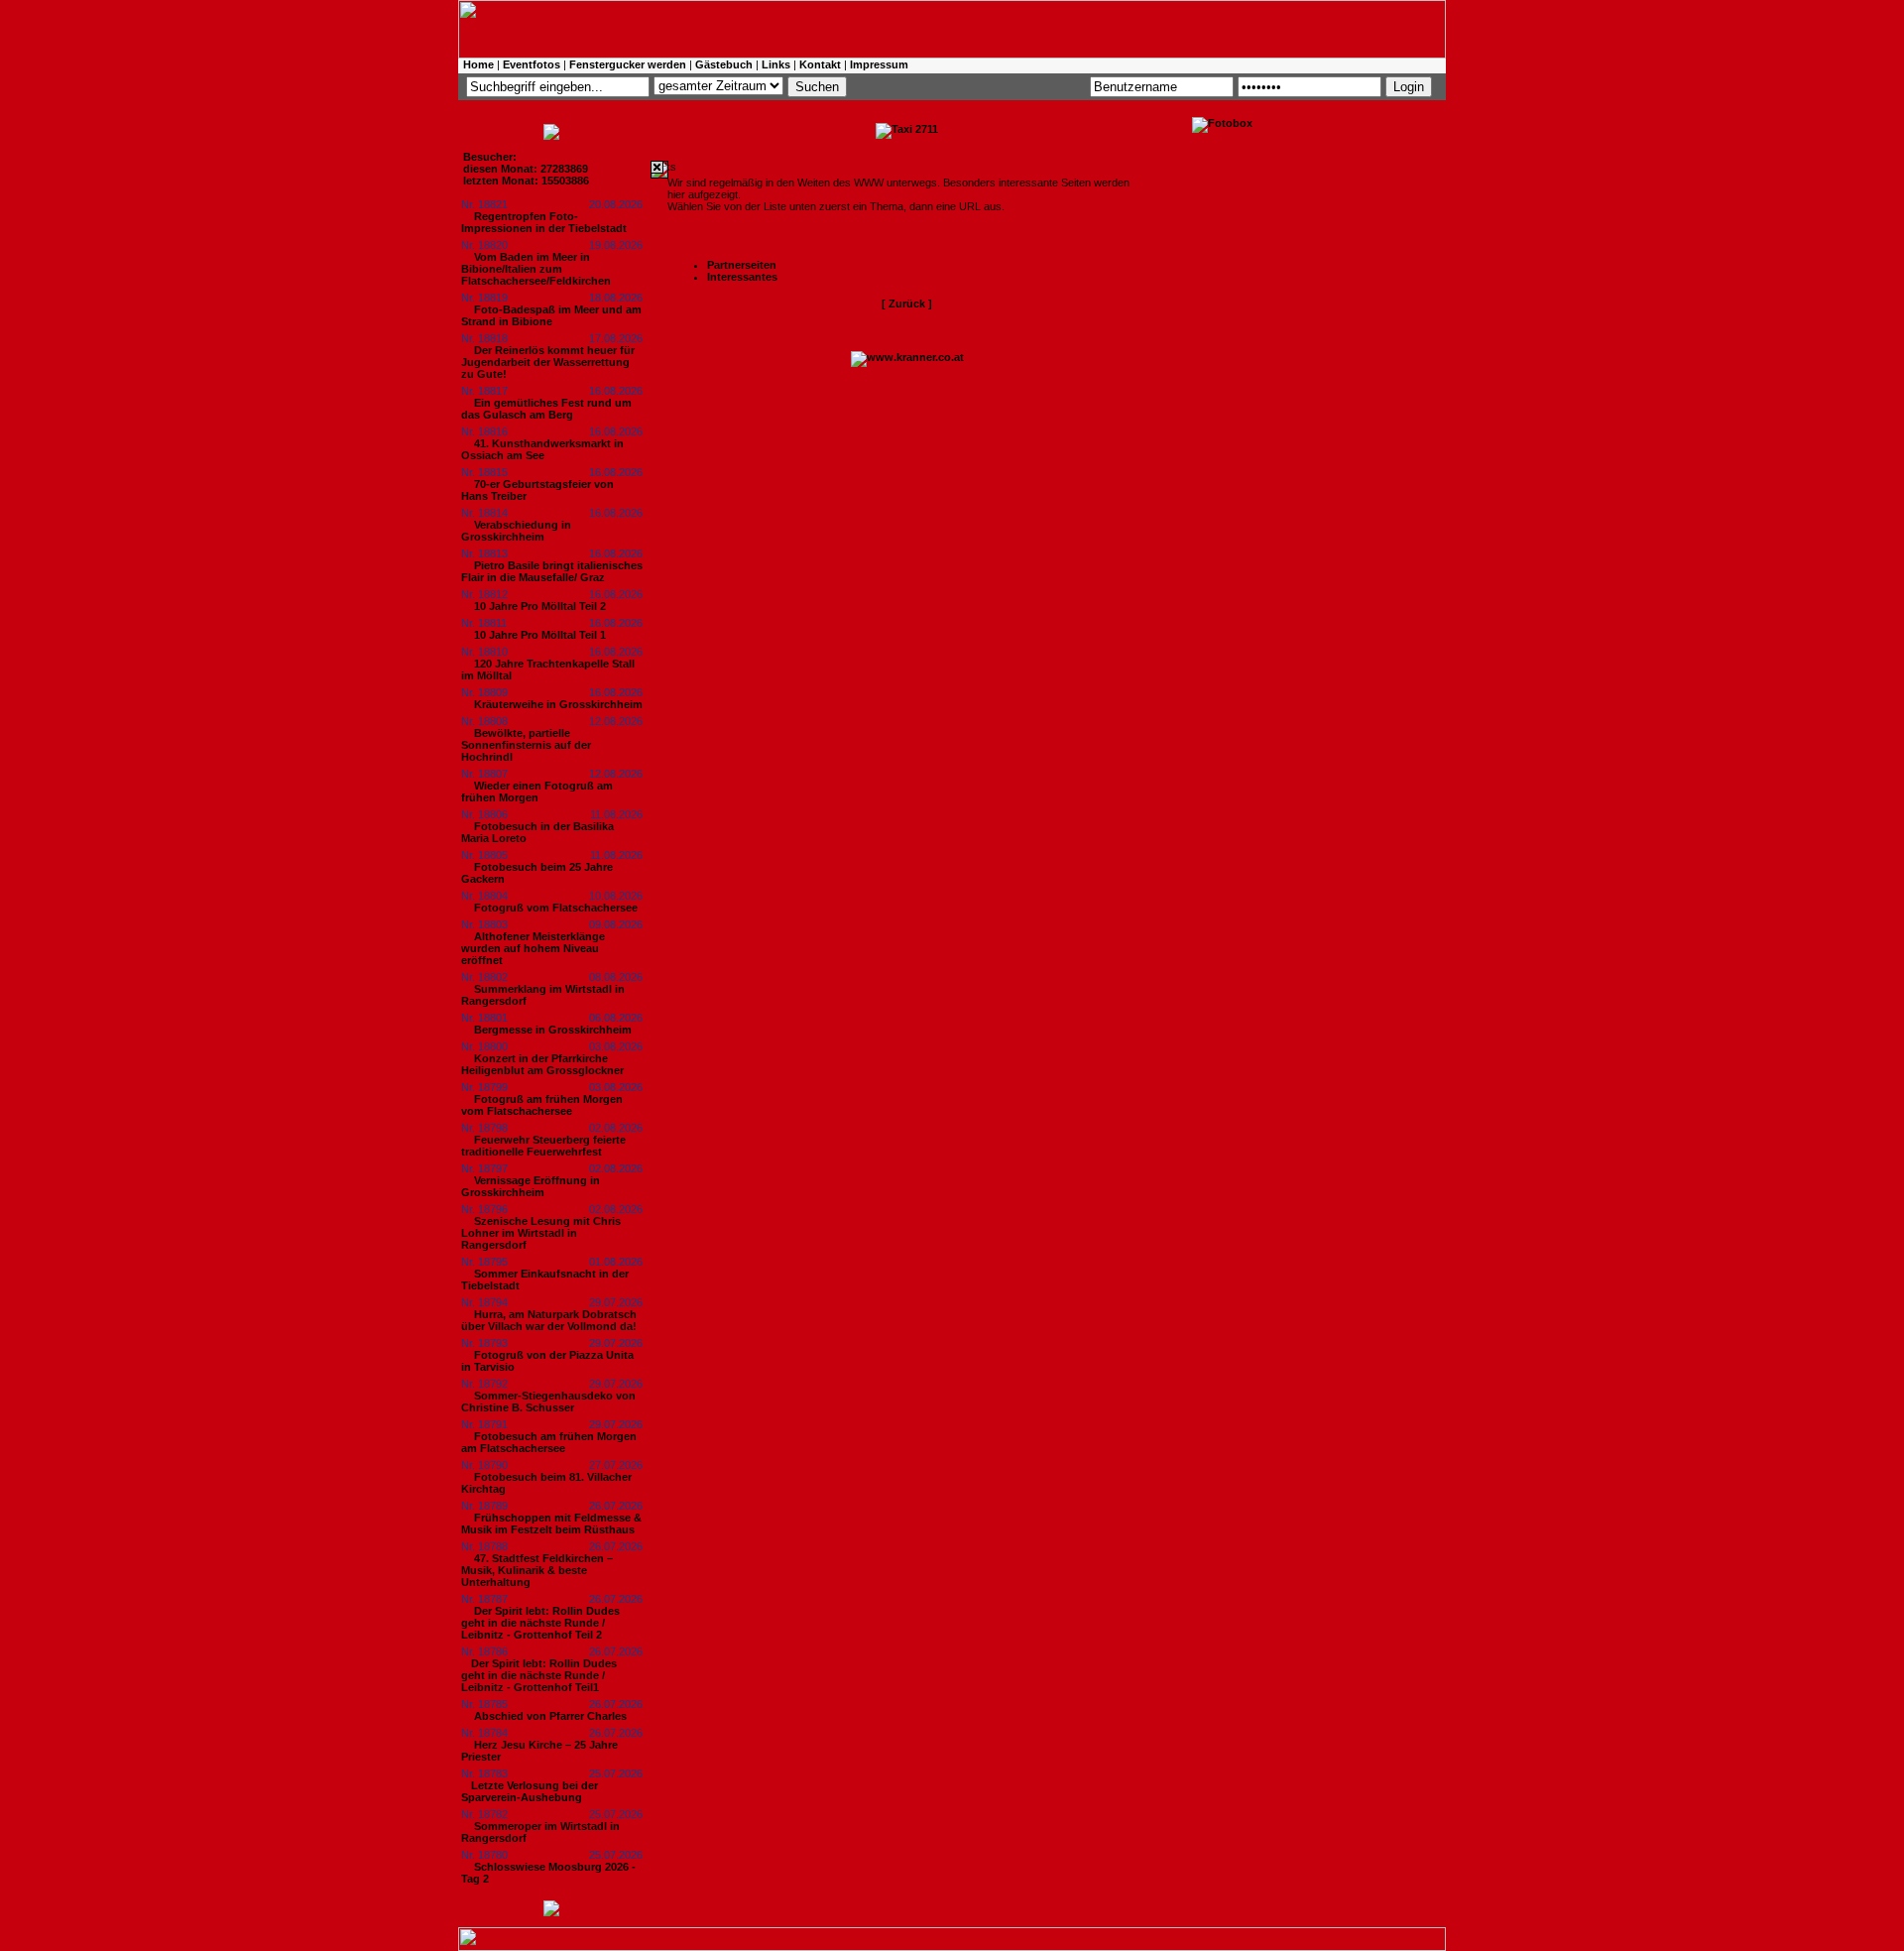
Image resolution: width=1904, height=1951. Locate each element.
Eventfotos (532, 64)
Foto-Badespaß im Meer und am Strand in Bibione (551, 315)
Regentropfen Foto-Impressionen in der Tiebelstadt (544, 222)
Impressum (879, 64)
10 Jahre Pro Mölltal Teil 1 (540, 635)
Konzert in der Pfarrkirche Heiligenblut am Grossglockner (542, 1064)
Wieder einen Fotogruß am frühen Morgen (537, 792)
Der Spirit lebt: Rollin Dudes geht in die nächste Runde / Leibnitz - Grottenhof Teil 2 (540, 1623)
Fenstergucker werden (628, 64)
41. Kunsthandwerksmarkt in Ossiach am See (542, 449)
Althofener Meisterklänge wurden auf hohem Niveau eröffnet (533, 948)
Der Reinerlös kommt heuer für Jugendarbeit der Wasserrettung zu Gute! (548, 362)
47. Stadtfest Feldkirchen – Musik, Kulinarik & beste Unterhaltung (537, 1570)
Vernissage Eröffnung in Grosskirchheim (531, 1186)
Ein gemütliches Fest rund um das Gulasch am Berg (546, 409)
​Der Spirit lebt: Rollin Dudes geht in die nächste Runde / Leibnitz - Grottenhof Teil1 (539, 1675)
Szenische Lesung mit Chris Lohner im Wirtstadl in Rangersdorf (541, 1233)
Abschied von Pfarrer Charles (550, 1716)
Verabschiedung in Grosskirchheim (516, 531)
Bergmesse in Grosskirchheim (553, 1030)
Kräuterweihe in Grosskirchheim (558, 704)
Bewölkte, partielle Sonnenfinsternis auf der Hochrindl (526, 745)
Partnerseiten (742, 265)
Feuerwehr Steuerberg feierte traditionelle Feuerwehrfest (543, 1146)
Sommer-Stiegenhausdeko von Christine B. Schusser (548, 1402)
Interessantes (742, 277)
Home (478, 64)
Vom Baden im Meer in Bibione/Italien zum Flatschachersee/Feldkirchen (536, 269)
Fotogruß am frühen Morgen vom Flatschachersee (542, 1105)
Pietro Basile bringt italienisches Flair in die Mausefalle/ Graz (552, 571)
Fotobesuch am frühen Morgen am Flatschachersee (549, 1442)
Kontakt (820, 64)
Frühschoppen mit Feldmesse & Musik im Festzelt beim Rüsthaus (551, 1524)
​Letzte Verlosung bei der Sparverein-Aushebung (530, 1791)
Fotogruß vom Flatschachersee (556, 908)
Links (776, 64)
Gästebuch (724, 64)
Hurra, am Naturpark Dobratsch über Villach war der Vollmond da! (549, 1320)
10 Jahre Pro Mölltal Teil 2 (540, 606)
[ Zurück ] (907, 304)
